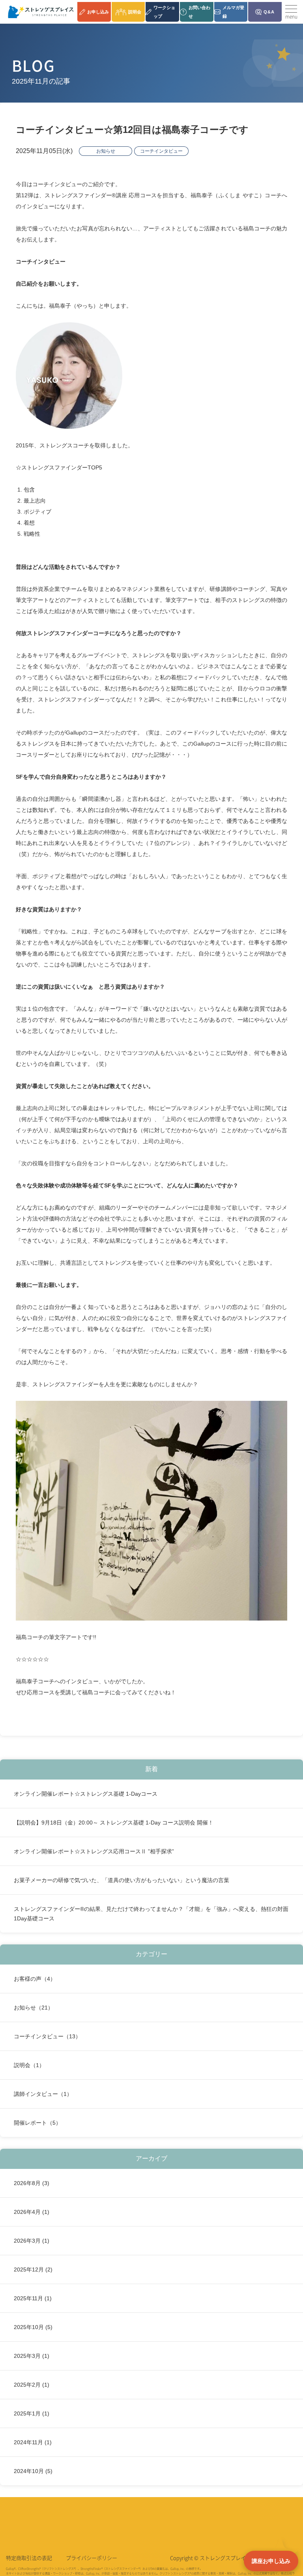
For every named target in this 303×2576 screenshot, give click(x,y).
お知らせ (106, 151)
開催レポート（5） (37, 2123)
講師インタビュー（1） (43, 2094)
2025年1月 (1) (32, 2413)
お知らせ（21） (34, 2008)
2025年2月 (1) (32, 2385)
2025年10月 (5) (33, 2327)
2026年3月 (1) (32, 2241)
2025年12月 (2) (33, 2269)
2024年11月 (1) (33, 2442)
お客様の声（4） (35, 1979)
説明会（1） (29, 2065)
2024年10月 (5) (33, 2471)
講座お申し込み (271, 2561)
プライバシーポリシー (92, 2558)
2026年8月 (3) (32, 2183)
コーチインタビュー (161, 151)
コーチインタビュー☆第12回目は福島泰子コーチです (132, 130)
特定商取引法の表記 (29, 2558)
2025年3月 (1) (32, 2356)
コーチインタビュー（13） (47, 2036)
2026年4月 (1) (32, 2212)
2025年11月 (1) (33, 2298)
